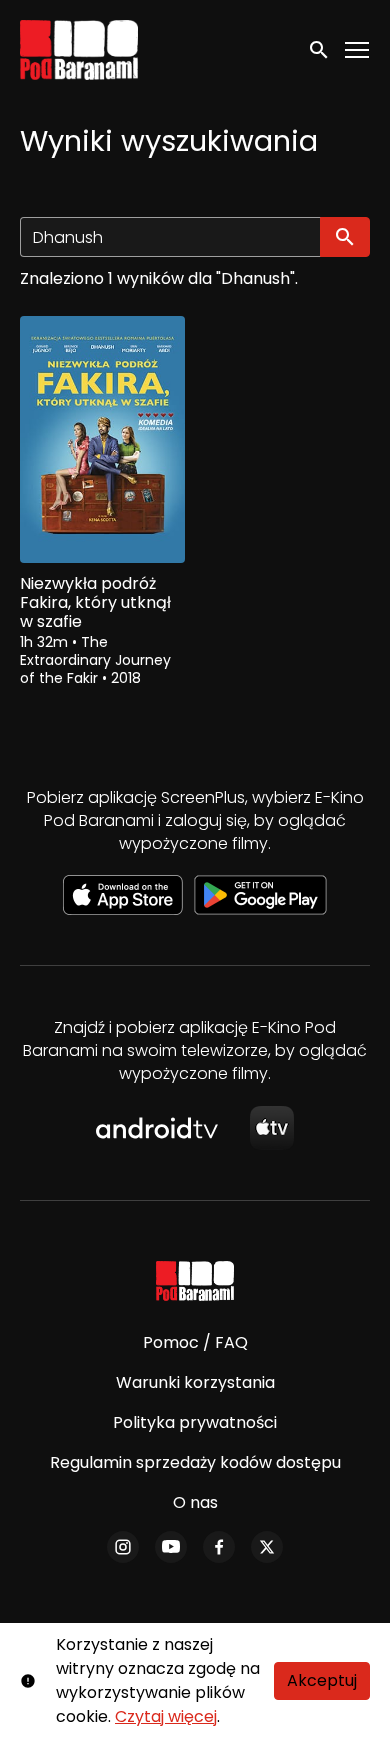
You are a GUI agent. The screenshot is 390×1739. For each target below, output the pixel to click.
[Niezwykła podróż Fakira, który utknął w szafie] (102, 439)
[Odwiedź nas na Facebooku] (219, 1547)
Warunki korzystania (195, 1382)
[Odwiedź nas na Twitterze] (267, 1547)
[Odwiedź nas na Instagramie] (123, 1547)
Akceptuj (322, 1680)
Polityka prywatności (195, 1422)
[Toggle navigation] (358, 50)
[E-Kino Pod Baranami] (195, 1281)
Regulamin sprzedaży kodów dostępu (195, 1462)
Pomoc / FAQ (195, 1342)
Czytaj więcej (166, 1716)
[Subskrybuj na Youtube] (171, 1547)
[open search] (320, 49)
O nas (195, 1502)
